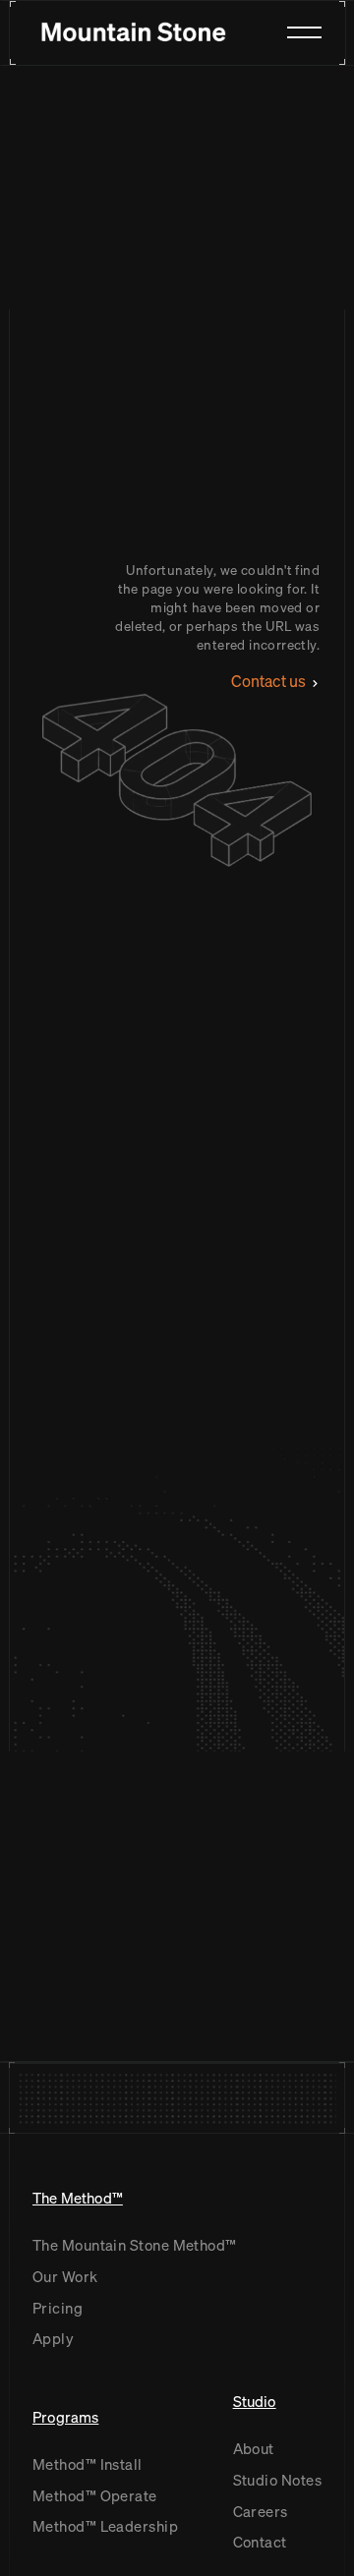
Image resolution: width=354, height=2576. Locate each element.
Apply (53, 2339)
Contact (260, 2542)
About (254, 2449)
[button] (304, 32)
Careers (261, 2512)
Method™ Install (88, 2464)
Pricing (58, 2308)
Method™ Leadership (105, 2526)
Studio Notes (277, 2480)
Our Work (65, 2277)
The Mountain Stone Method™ (135, 2245)
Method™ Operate (95, 2496)
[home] (129, 33)
